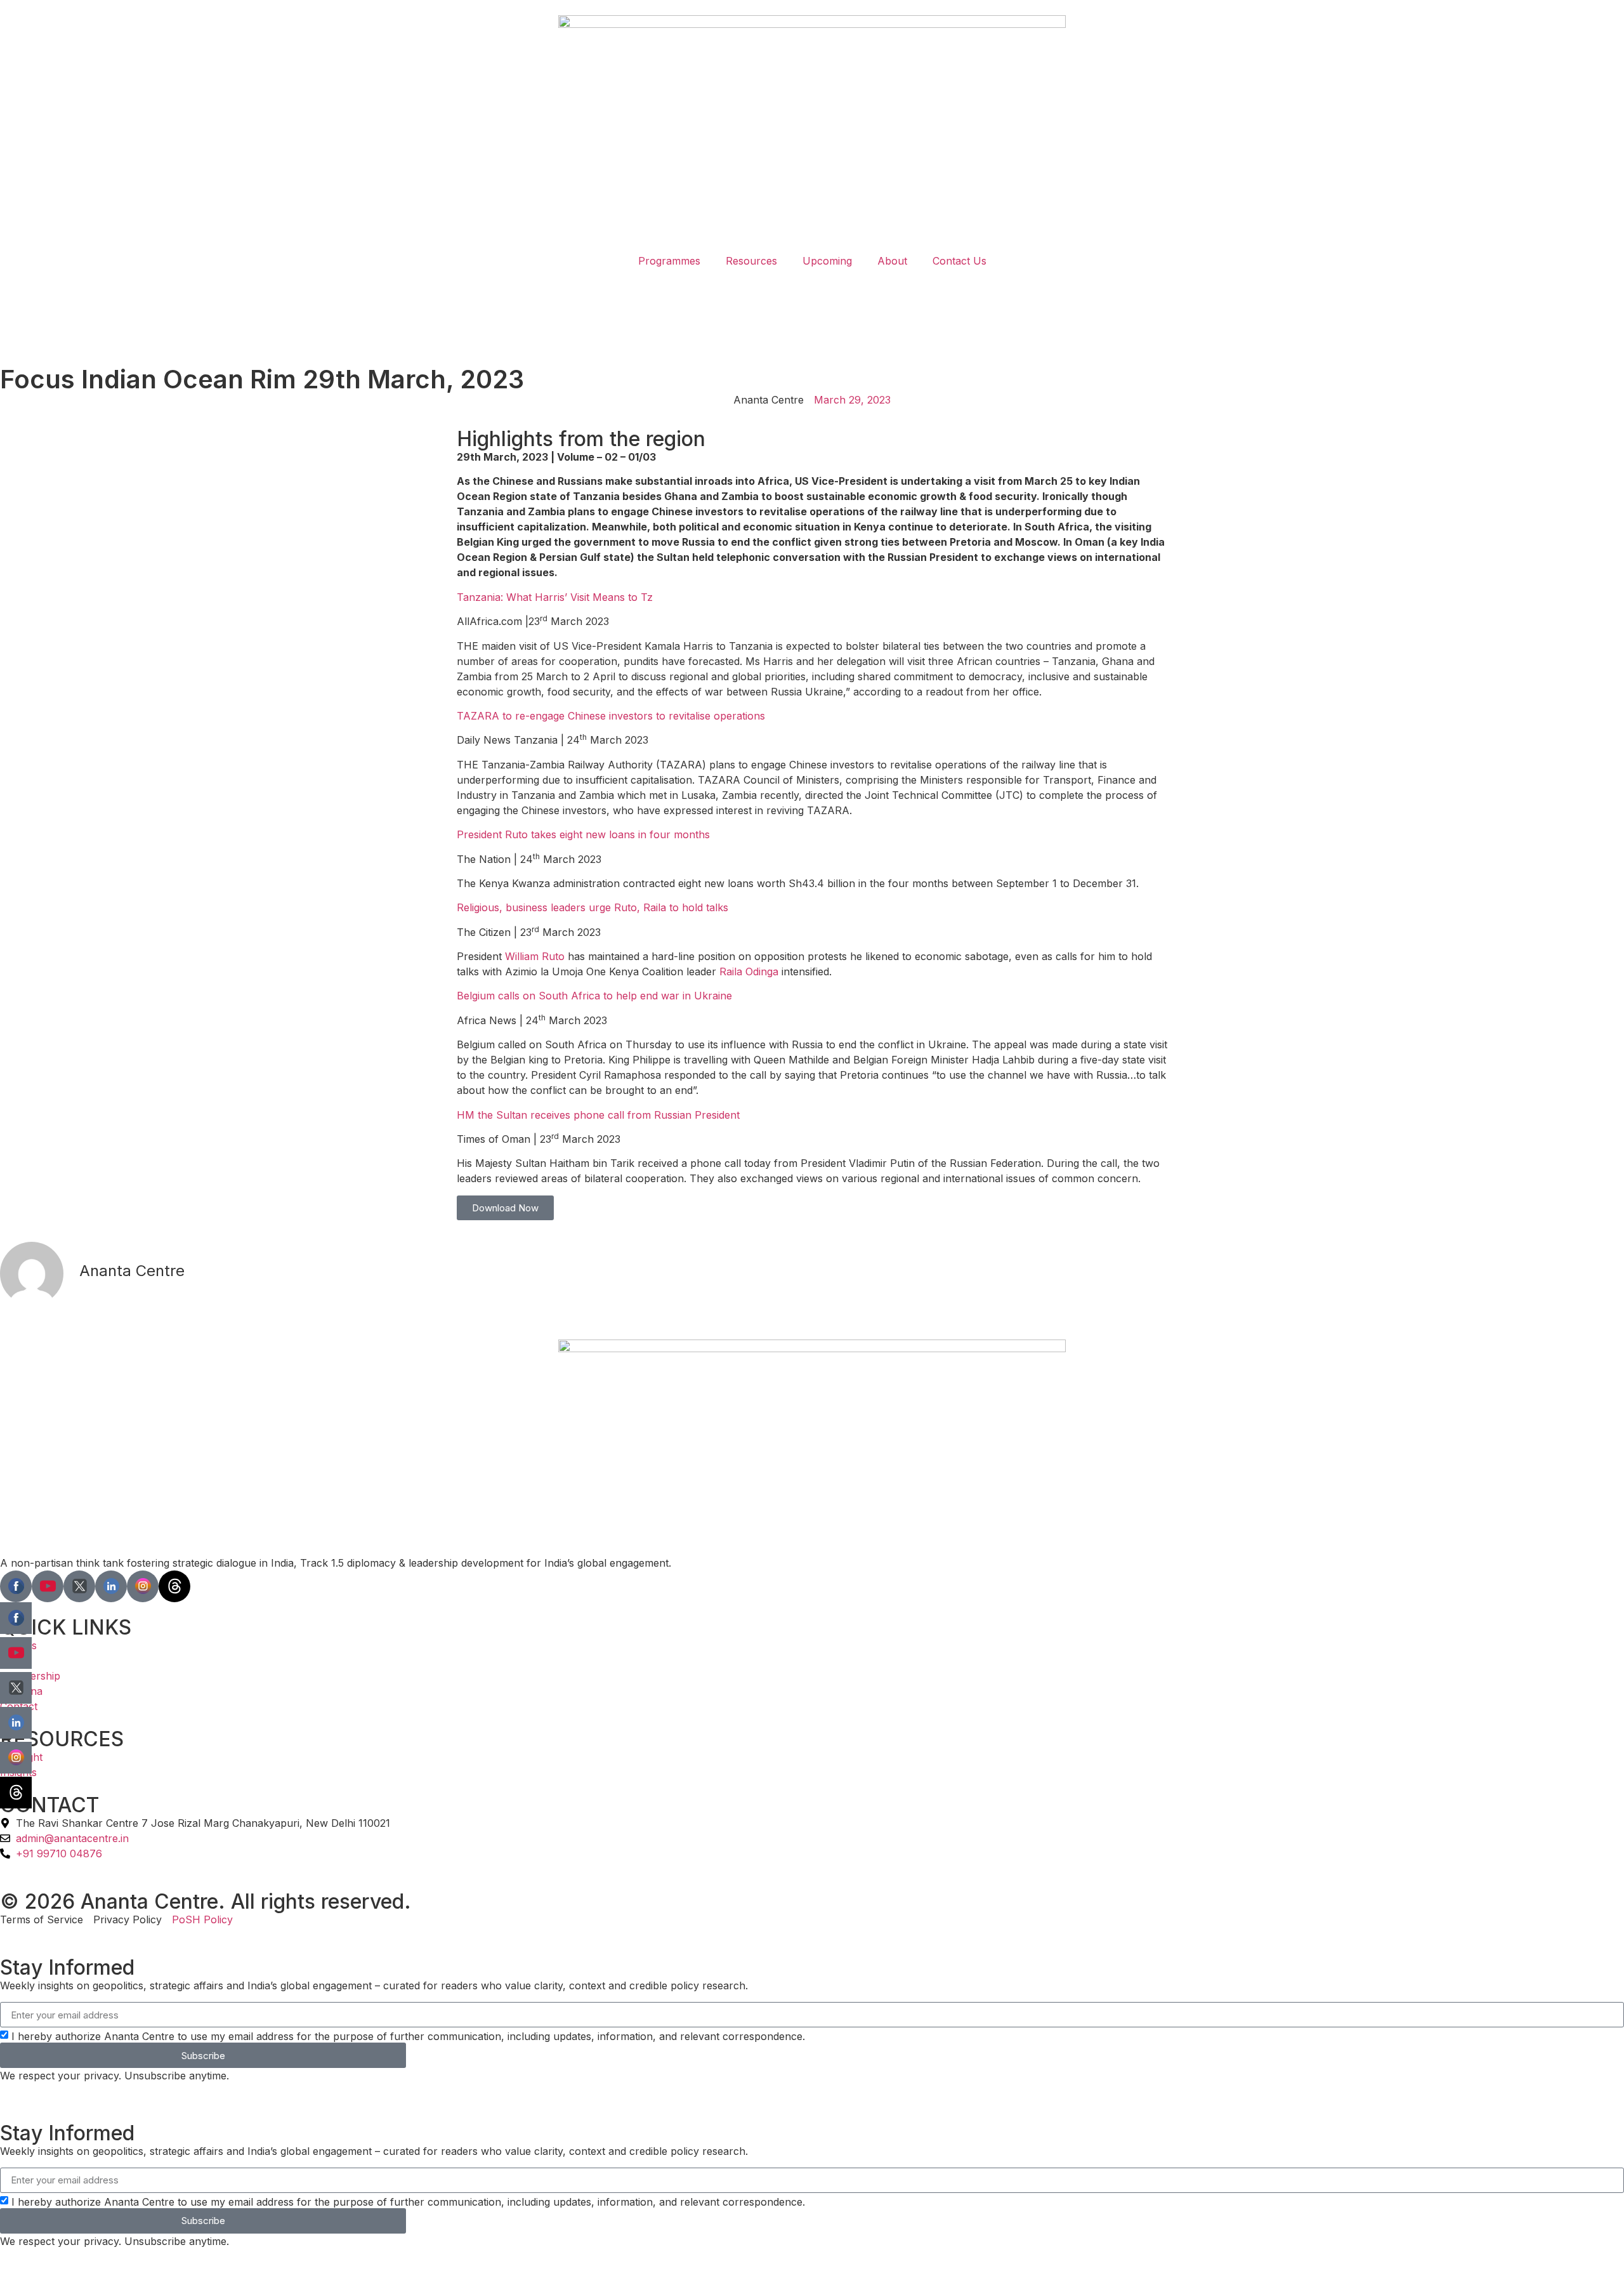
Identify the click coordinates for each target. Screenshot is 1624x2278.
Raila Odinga (749, 971)
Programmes (669, 261)
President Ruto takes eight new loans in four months (583, 834)
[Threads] (174, 1586)
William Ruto (535, 956)
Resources (751, 261)
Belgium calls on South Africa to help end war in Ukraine (594, 996)
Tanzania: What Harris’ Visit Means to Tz (555, 597)
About (892, 261)
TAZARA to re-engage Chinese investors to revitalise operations (611, 716)
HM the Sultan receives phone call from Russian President (598, 1115)
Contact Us (959, 261)
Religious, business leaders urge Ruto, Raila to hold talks (593, 907)
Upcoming (827, 261)
